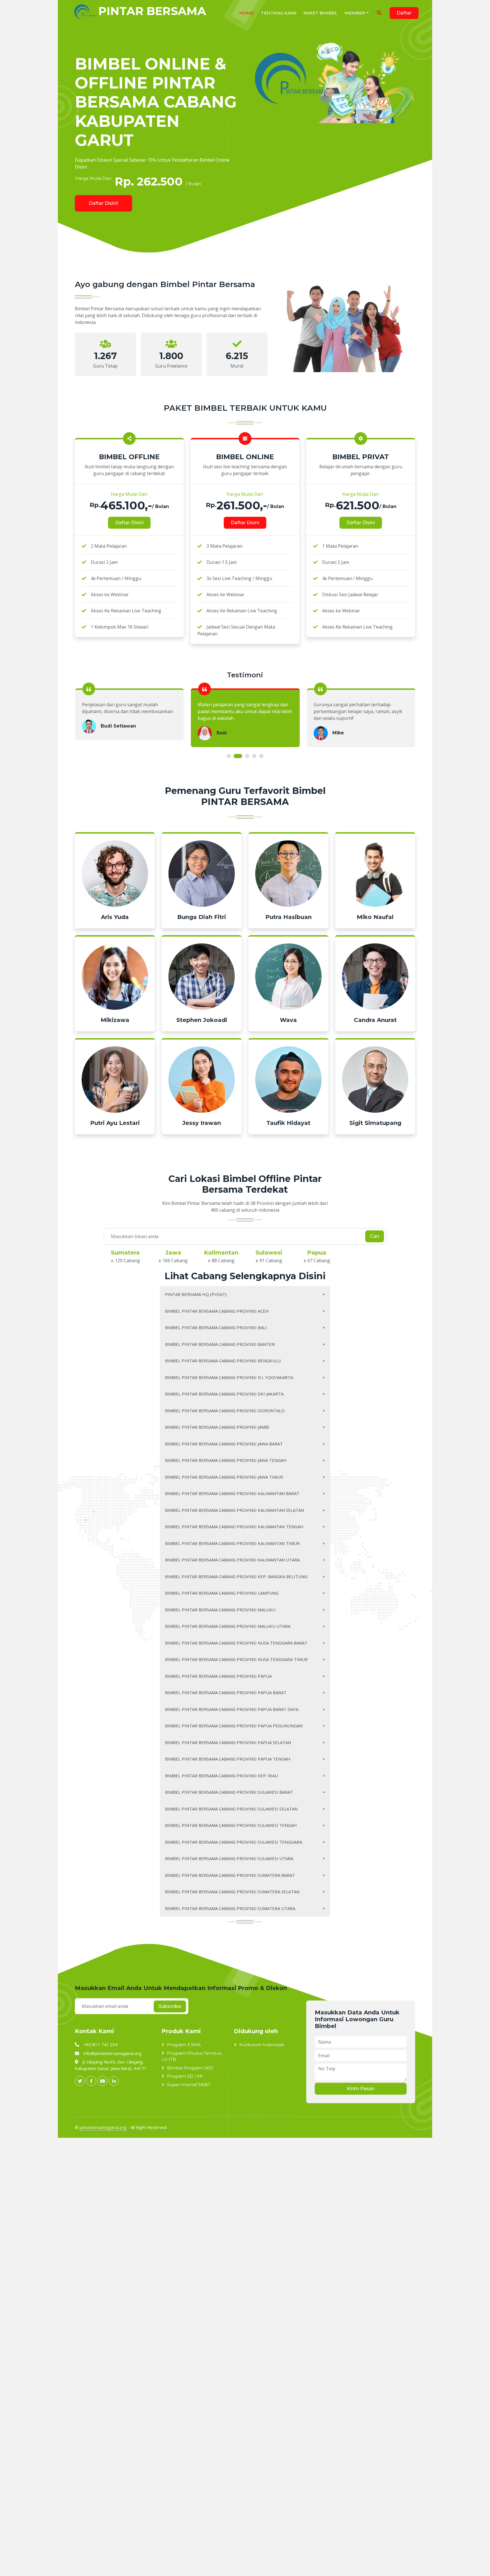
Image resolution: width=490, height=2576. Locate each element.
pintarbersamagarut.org (103, 2127)
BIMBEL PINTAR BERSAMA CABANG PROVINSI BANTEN (220, 1344)
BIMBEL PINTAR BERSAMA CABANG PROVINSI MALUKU (220, 1610)
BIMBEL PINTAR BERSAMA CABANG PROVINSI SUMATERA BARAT (230, 1875)
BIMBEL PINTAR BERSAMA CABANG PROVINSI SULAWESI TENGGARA (234, 1842)
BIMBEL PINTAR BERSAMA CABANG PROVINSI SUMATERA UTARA (230, 1908)
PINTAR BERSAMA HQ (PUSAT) (196, 1294)
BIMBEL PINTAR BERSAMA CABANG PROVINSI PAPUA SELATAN (228, 1742)
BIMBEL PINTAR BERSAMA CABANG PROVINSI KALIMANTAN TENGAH (234, 1527)
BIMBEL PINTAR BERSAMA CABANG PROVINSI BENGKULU (223, 1361)
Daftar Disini (129, 523)
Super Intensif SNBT (189, 2085)
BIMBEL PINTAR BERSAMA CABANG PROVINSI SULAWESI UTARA (229, 1858)
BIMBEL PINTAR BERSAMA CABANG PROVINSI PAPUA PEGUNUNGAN (234, 1726)
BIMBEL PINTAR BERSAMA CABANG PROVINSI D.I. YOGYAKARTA (229, 1377)
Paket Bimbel (320, 13)
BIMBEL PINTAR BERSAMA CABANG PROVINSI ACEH (217, 1311)
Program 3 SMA (184, 2045)
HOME (247, 13)
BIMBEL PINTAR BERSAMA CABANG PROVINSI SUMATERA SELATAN (232, 1892)
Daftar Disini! (104, 203)
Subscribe (170, 2006)
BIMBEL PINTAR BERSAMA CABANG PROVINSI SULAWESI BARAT (229, 1792)
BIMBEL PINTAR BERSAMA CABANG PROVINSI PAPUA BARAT (226, 1692)
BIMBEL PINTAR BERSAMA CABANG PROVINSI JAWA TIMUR (224, 1477)
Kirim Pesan (361, 2089)
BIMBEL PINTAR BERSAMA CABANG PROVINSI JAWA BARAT (224, 1444)
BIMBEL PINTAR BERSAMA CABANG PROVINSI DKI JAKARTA (224, 1394)
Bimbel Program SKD (190, 2068)
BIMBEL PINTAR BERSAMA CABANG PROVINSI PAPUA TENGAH (228, 1759)
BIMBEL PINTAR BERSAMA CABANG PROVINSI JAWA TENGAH (226, 1460)
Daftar (404, 13)
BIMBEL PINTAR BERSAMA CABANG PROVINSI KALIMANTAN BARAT (232, 1493)
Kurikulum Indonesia (262, 2045)
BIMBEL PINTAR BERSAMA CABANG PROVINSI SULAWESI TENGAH (231, 1825)
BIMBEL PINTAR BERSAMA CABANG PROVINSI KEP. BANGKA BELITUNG (236, 1576)
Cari (375, 1236)
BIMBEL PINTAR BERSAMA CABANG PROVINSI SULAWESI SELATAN (231, 1809)
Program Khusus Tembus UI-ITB (192, 2056)
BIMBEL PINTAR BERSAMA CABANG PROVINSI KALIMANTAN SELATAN (235, 1510)
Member (355, 13)
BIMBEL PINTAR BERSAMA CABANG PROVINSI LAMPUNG (222, 1593)
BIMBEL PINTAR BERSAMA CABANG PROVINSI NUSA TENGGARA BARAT (236, 1643)
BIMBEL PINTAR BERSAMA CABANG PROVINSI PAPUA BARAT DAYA (232, 1709)
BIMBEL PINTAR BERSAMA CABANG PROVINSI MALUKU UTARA (228, 1626)
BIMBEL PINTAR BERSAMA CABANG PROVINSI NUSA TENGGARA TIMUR (236, 1659)
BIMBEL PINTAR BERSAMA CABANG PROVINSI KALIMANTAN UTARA (232, 1560)
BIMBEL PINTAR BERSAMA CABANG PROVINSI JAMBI (217, 1427)
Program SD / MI (185, 2076)
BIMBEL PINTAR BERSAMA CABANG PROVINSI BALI (216, 1327)
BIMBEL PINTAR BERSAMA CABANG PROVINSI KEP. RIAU (221, 1776)
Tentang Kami (279, 13)
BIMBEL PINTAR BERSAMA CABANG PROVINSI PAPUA (218, 1676)
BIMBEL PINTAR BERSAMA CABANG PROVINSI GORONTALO (225, 1411)
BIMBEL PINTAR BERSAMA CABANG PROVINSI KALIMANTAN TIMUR (232, 1543)
